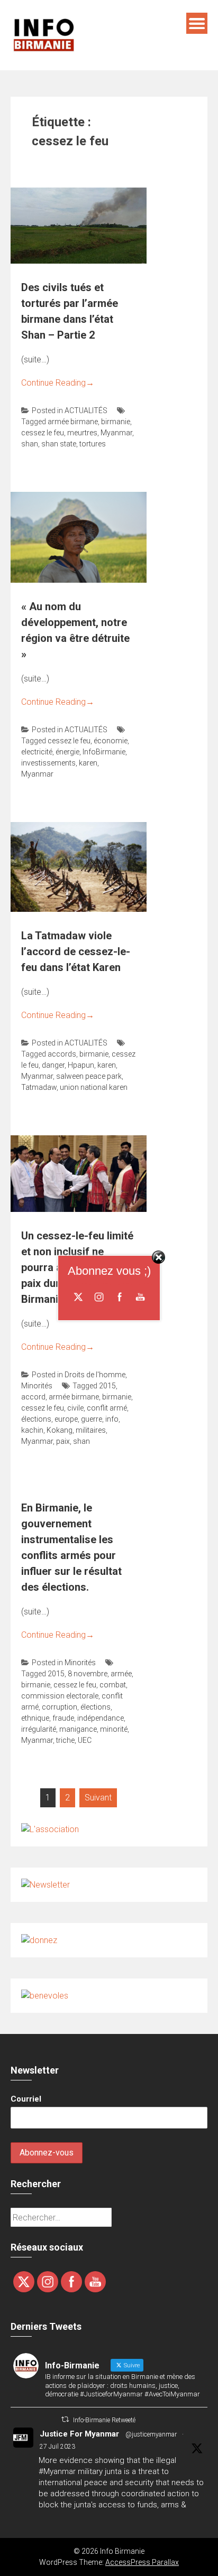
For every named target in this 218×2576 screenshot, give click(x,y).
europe (66, 1419)
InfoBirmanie (104, 752)
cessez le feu (43, 433)
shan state (59, 444)
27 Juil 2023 (57, 2447)
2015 (107, 1386)
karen (88, 763)
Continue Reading (58, 383)
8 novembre (88, 1674)
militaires (91, 1430)
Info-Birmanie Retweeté (104, 2420)
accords (62, 1054)
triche (65, 1740)
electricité (37, 752)
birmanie (116, 422)
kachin (32, 1430)
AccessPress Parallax (142, 2562)
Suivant (98, 1798)
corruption (60, 1707)
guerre (92, 1419)
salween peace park (89, 1076)
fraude (63, 1718)
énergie (67, 752)
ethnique (35, 1718)
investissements (48, 763)
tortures (93, 444)
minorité (114, 1729)
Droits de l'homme (95, 1375)
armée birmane (73, 422)
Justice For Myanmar (79, 2434)
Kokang (60, 1430)
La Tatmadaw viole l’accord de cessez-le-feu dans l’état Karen (76, 951)
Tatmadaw (39, 1087)
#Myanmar (57, 2471)
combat (113, 1685)
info (112, 1419)
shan (30, 444)
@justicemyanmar (151, 2434)
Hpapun (81, 1065)
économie (111, 741)
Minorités (37, 1386)
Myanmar (116, 433)
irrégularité (39, 1729)
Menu (197, 23)
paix (63, 1441)
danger (53, 1065)
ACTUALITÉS (86, 410)
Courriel (26, 2099)
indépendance (101, 1718)
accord (33, 1397)
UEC (85, 1740)
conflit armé (107, 1408)
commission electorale (60, 1696)
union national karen (94, 1087)
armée (121, 1674)
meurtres (82, 433)
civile (75, 1408)
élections (36, 1419)
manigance (78, 1729)
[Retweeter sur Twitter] (65, 2419)
